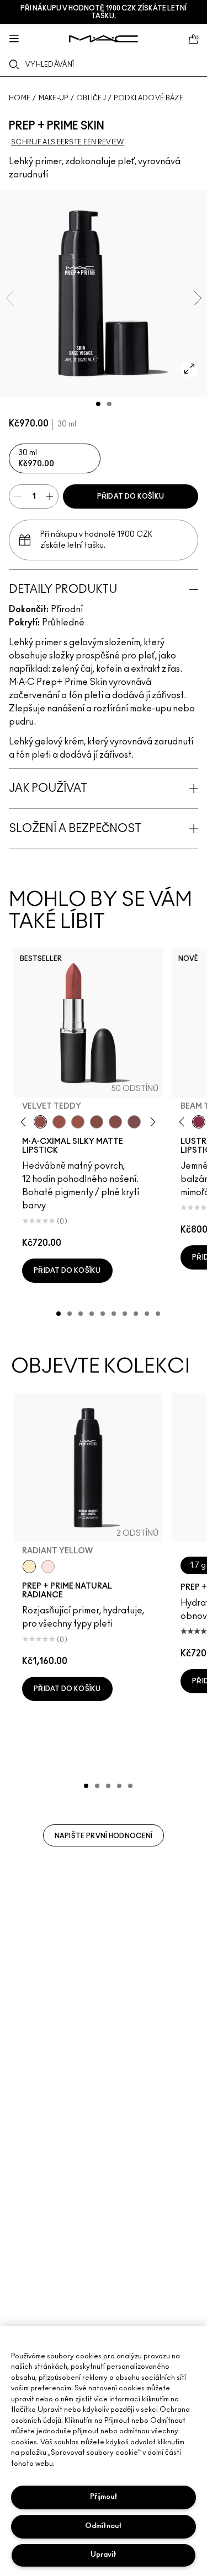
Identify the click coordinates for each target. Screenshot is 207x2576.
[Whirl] (115, 1122)
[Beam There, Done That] (199, 1122)
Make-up (54, 98)
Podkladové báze (148, 98)
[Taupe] (78, 1122)
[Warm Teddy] (97, 1122)
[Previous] (26, 1122)
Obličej (91, 98)
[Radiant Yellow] (29, 1567)
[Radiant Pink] (48, 1567)
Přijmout (104, 2497)
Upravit (104, 2555)
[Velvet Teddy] (40, 1122)
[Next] (151, 1122)
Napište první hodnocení (104, 1836)
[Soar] (134, 1122)
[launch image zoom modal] (189, 369)
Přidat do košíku (131, 496)
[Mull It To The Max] (59, 1122)
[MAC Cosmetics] (104, 39)
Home (20, 98)
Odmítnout (104, 2526)
